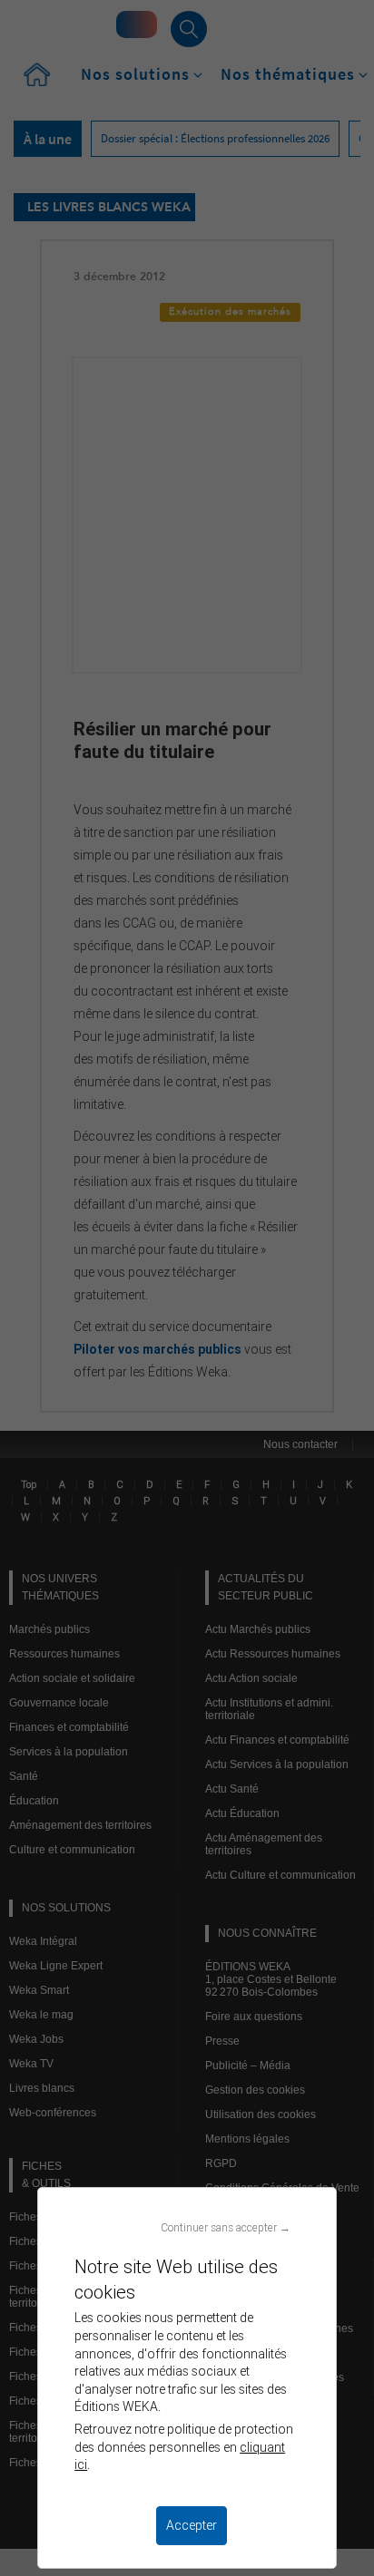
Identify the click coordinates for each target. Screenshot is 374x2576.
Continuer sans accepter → (226, 2227)
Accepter (192, 2525)
